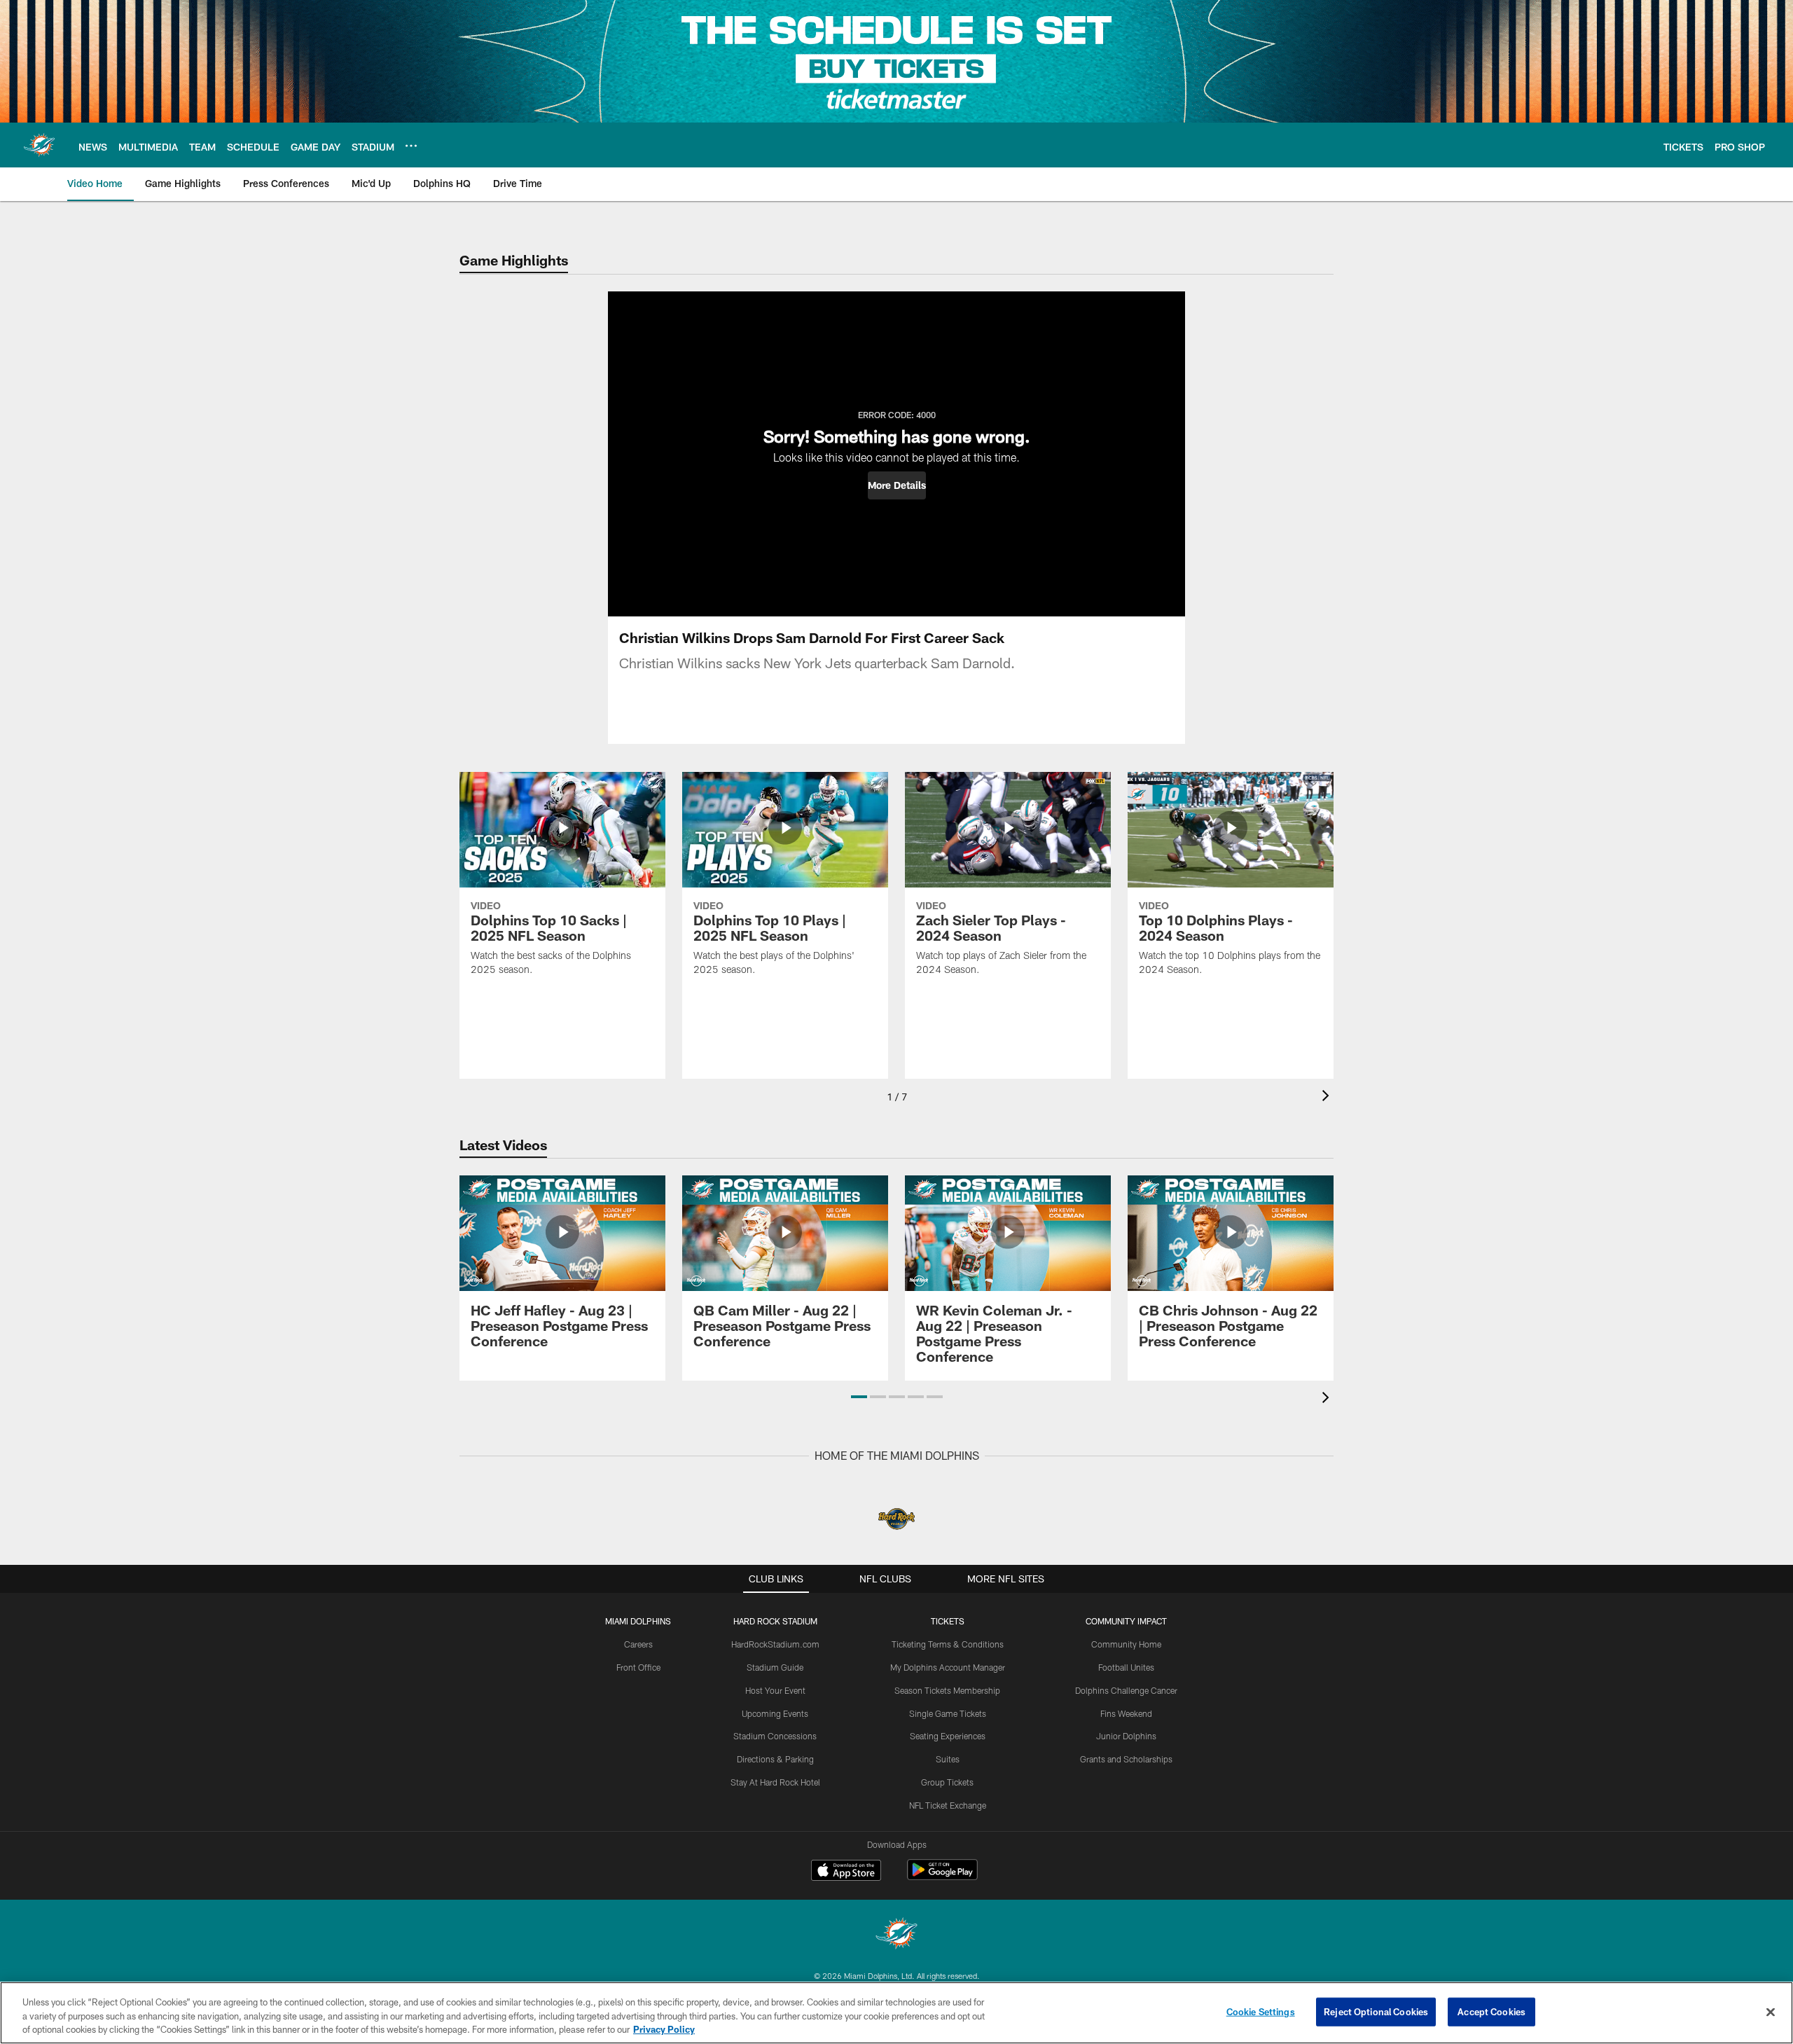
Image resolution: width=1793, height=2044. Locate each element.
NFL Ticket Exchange (948, 1805)
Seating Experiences (948, 1736)
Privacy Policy (664, 2029)
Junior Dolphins (1126, 1736)
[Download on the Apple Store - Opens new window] (846, 1872)
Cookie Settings (1261, 2011)
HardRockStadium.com (775, 1644)
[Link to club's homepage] (39, 145)
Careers (638, 1644)
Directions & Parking (775, 1759)
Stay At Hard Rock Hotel (775, 1782)
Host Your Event (775, 1690)
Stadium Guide (775, 1667)
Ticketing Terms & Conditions (948, 1644)
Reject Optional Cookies (1376, 2011)
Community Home (1126, 1644)
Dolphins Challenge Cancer (1126, 1690)
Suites (948, 1759)
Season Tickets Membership (947, 1690)
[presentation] (1328, 1097)
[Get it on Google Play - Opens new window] (942, 1877)
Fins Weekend (1126, 1713)
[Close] (1771, 2012)
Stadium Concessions (775, 1736)
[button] (897, 485)
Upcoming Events (775, 1713)
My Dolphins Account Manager (948, 1667)
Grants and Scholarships (1126, 1759)
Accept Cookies (1491, 2011)
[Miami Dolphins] (896, 1935)
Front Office (638, 1667)
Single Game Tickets (948, 1713)
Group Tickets (947, 1782)
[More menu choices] (411, 146)
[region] (896, 2013)
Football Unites (1126, 1667)
